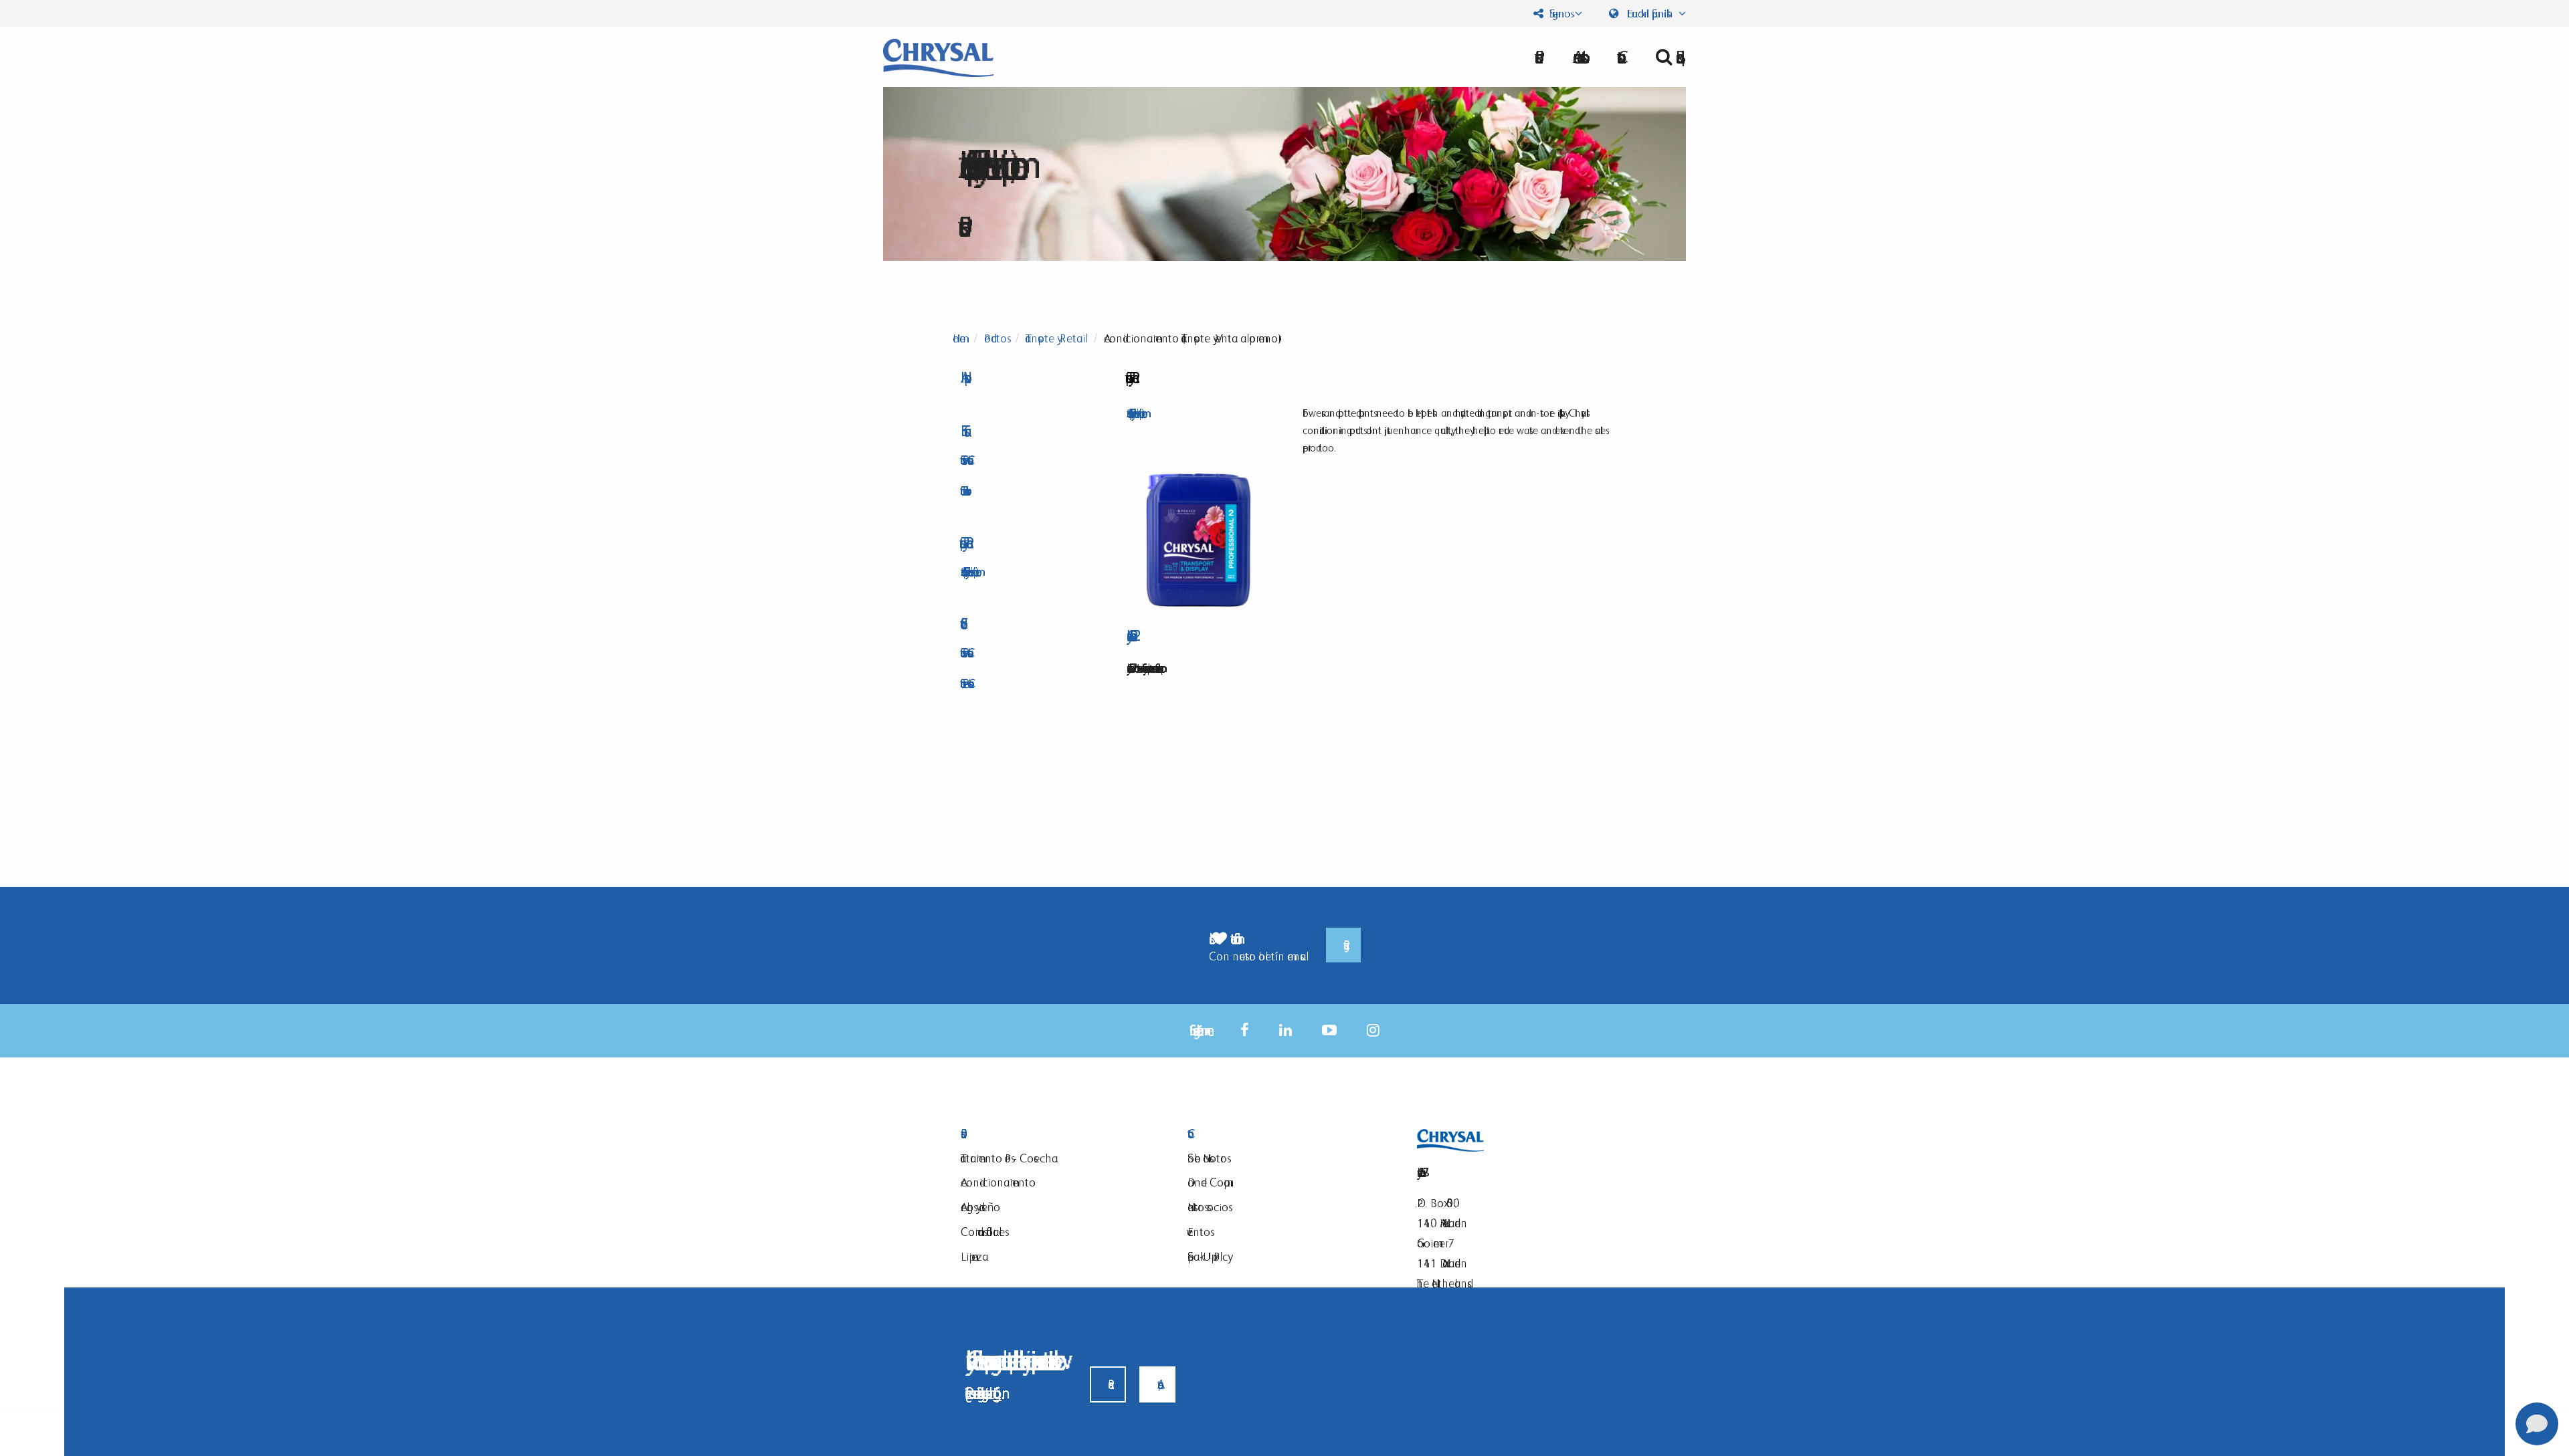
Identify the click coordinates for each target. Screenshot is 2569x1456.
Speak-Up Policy (1208, 1256)
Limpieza (974, 1256)
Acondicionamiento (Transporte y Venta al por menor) (968, 571)
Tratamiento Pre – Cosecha (964, 683)
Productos (995, 338)
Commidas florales (983, 1232)
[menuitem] (1577, 57)
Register (1343, 945)
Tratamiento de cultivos (963, 491)
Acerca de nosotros (1577, 57)
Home (959, 338)
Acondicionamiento (998, 1182)
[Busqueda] (1666, 57)
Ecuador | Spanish (1650, 13)
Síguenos (1558, 13)
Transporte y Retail (1055, 338)
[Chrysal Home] (938, 57)
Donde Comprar (1209, 1182)
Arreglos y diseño (980, 1207)
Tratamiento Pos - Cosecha (964, 460)
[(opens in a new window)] (1245, 1030)
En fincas (962, 431)
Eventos (1199, 1232)
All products (962, 378)
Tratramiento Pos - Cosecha (1009, 1158)
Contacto (1284, 1134)
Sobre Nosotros (1207, 1158)
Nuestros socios (1208, 1207)
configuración (997, 1393)
